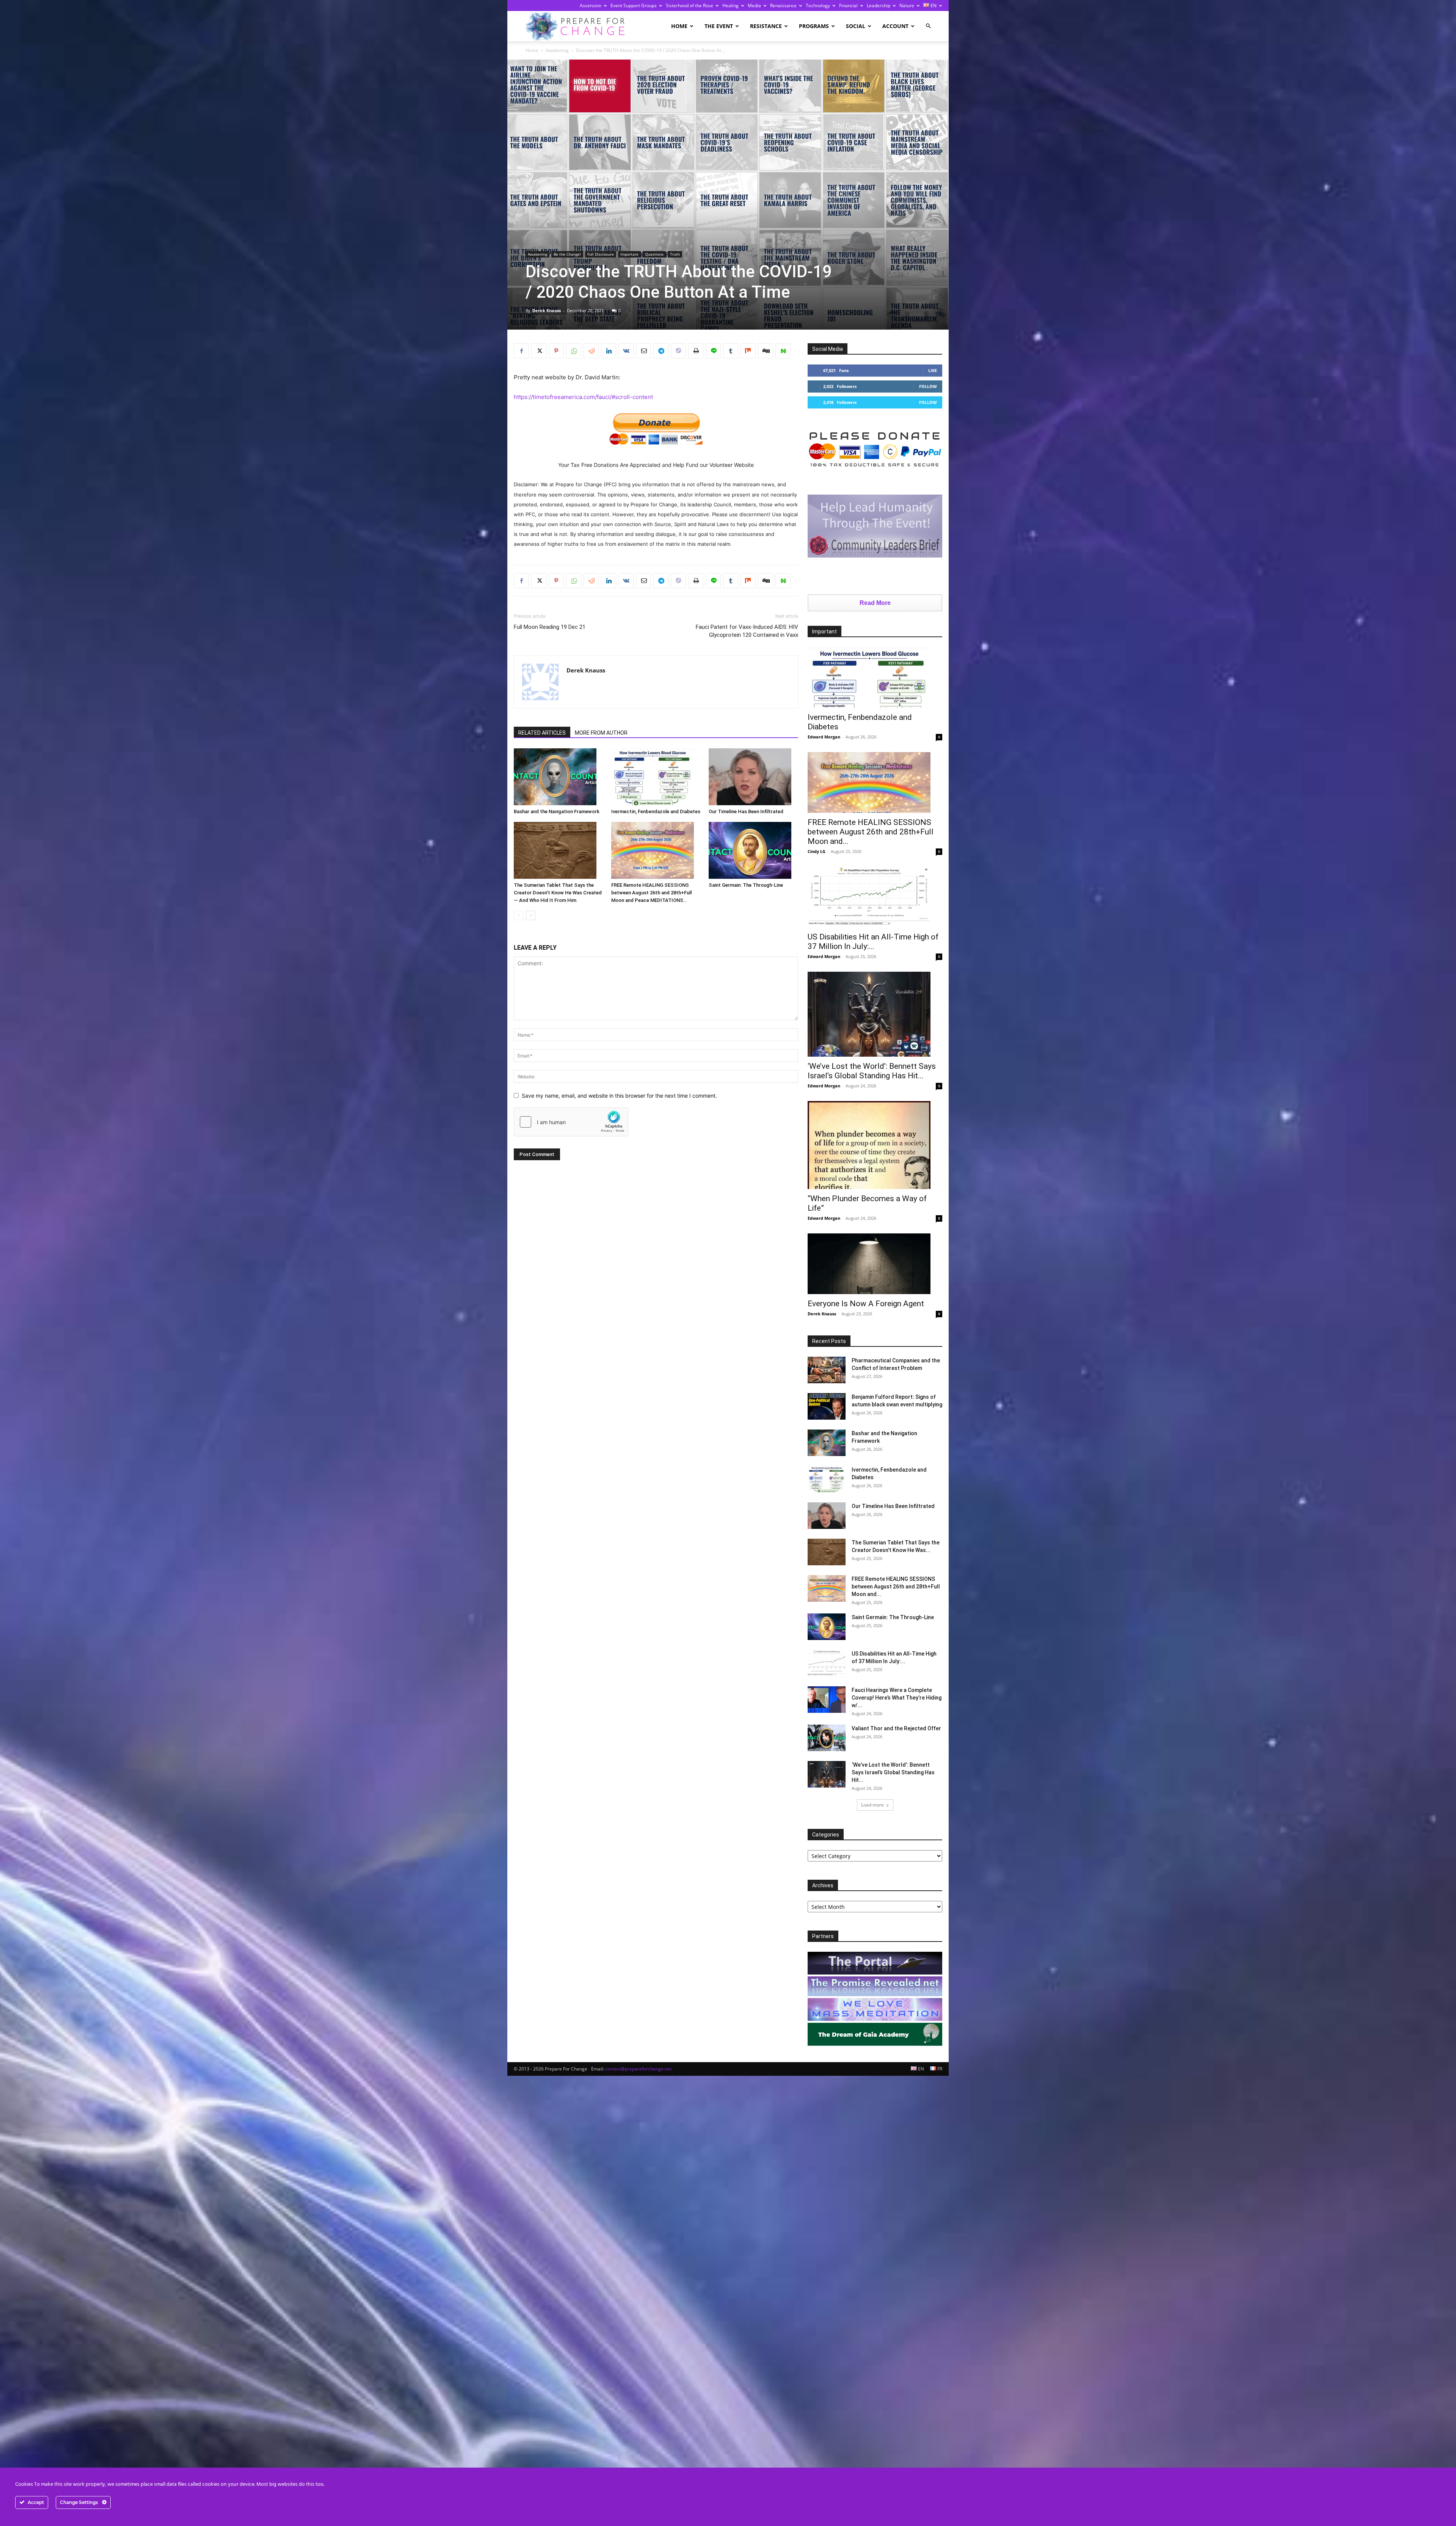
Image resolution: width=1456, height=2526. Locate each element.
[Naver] (783, 351)
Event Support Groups (634, 5)
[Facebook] (521, 351)
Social (856, 26)
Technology (818, 5)
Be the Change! (567, 254)
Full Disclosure (601, 254)
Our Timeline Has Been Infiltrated (746, 811)
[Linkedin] (609, 351)
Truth (675, 254)
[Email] (643, 351)
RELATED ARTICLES (542, 733)
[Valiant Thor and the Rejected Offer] (827, 1738)
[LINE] (713, 351)
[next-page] (531, 915)
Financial (848, 5)
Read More (875, 603)
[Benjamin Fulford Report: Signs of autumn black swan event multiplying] (827, 1406)
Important (629, 254)
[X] (539, 351)
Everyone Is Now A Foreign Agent (866, 1304)
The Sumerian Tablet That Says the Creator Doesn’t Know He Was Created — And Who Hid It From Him (558, 893)
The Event (719, 26)
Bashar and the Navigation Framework (557, 811)
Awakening (557, 50)
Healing (730, 5)
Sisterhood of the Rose (690, 5)
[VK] (626, 351)
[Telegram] (661, 351)
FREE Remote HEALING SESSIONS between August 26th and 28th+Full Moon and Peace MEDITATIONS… (651, 893)
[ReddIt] (591, 351)
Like (933, 370)
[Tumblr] (731, 351)
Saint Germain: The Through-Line (746, 885)
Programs (814, 26)
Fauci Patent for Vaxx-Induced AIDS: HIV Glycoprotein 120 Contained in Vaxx (747, 631)
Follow (928, 386)
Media (754, 5)
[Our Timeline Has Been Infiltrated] (753, 777)
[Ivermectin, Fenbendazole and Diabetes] (656, 777)
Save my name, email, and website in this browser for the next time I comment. (619, 1096)
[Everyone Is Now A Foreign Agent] (875, 1264)
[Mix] (748, 351)
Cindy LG (817, 851)
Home (679, 26)
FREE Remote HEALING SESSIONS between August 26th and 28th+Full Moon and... (871, 832)
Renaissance (783, 5)
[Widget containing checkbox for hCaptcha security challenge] (571, 1122)
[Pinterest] (556, 351)
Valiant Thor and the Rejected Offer (896, 1728)
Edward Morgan (824, 737)
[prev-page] (519, 915)
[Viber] (678, 351)
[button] (928, 26)
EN (933, 5)
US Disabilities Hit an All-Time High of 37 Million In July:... (873, 942)
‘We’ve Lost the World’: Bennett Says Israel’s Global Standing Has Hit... (872, 1071)
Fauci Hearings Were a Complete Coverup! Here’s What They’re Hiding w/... (897, 1698)
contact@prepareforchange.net (638, 2069)
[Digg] (766, 351)
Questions (654, 254)
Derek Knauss (547, 310)
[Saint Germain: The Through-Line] (753, 850)
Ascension (591, 5)
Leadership (879, 5)
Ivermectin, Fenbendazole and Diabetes (656, 811)
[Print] (696, 351)
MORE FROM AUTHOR (601, 733)
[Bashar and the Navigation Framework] (559, 777)
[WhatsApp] (574, 351)
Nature (907, 5)
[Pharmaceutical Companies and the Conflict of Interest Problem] (827, 1370)
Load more (872, 1805)
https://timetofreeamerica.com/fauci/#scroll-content (583, 397)
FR (939, 2069)
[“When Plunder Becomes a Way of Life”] (875, 1145)
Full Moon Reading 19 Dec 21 (550, 627)
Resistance (766, 26)
